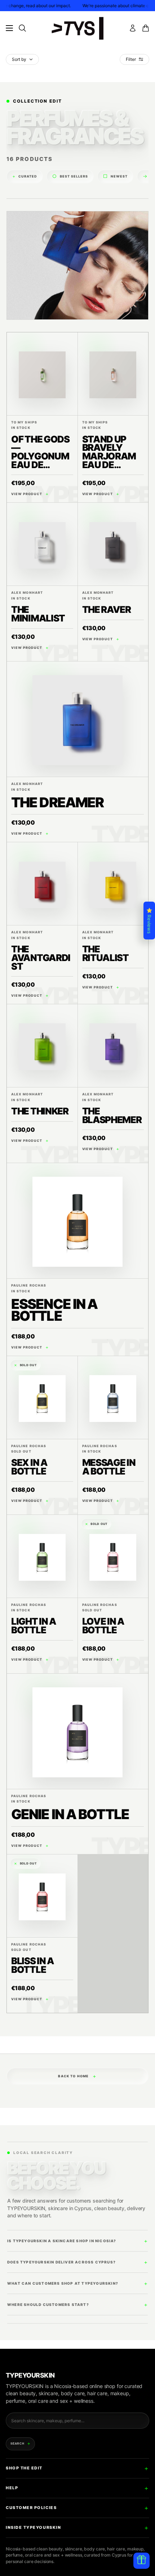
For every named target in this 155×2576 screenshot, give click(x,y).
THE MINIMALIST (38, 614)
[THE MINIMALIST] (42, 544)
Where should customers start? (48, 2305)
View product (30, 494)
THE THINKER (40, 1111)
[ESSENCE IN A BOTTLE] (77, 1221)
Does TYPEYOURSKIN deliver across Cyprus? (61, 2262)
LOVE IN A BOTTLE (103, 1626)
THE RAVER (107, 609)
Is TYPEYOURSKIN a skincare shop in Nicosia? (62, 2241)
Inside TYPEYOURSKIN (33, 2527)
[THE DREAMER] (77, 719)
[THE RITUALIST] (113, 884)
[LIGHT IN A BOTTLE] (42, 1556)
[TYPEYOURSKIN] (77, 28)
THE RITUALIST (105, 953)
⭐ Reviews (149, 921)
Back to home (77, 2076)
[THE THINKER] (42, 1046)
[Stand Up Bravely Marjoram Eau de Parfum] (113, 374)
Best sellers (70, 176)
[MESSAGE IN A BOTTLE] (113, 1397)
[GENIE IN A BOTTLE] (77, 1731)
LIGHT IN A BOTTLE (34, 1626)
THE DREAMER (57, 802)
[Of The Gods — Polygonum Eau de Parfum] (42, 374)
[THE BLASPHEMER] (113, 1046)
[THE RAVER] (113, 544)
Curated (25, 176)
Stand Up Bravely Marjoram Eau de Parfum (109, 456)
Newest (115, 176)
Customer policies (31, 2508)
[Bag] (146, 28)
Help (12, 2488)
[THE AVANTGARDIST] (42, 884)
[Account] (133, 28)
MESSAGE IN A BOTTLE (109, 1467)
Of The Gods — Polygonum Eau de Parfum (40, 456)
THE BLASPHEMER (112, 1115)
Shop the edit (24, 2468)
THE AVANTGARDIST (41, 957)
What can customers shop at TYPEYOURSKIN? (63, 2283)
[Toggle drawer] (9, 28)
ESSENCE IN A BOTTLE (54, 1310)
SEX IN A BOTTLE (29, 1467)
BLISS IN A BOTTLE (33, 1965)
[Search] (22, 28)
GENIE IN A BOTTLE (70, 1814)
